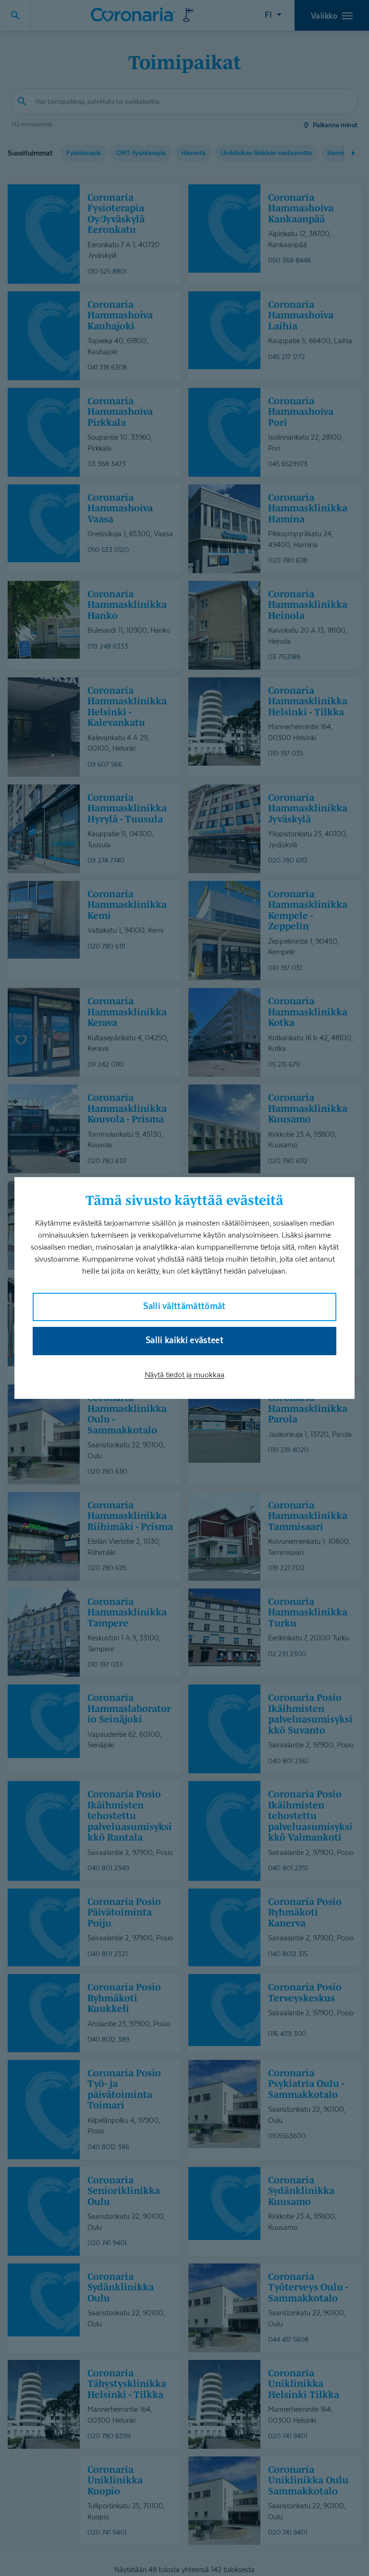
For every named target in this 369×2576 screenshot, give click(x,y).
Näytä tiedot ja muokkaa (184, 1375)
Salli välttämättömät (184, 1306)
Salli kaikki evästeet (184, 1340)
